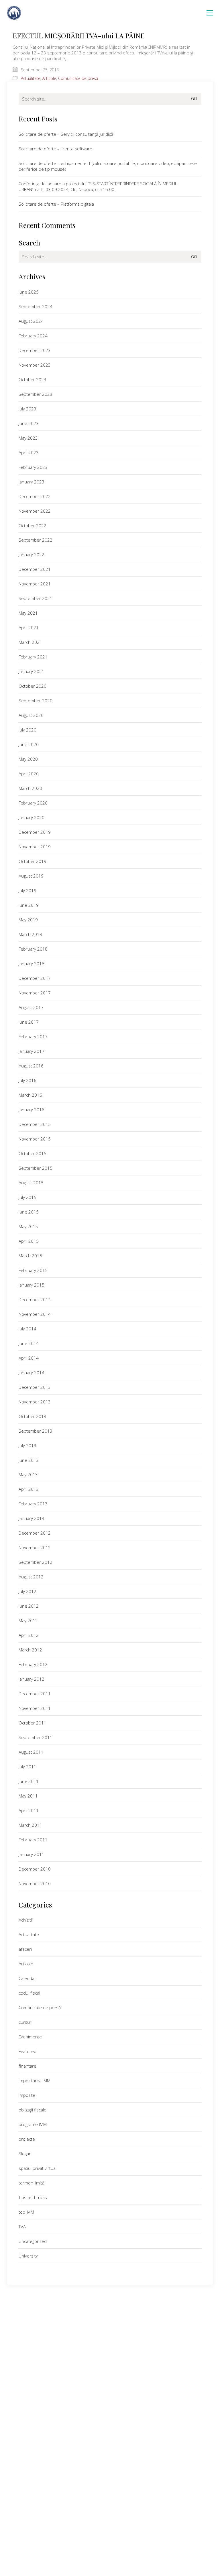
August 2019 (31, 876)
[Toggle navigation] (210, 13)
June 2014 (29, 1343)
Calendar (27, 1978)
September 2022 (36, 540)
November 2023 (35, 365)
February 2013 (33, 1504)
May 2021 (28, 613)
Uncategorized (33, 2241)
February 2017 (33, 1037)
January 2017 (32, 1051)
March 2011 (30, 1825)
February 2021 (33, 657)
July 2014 (27, 1329)
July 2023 (27, 409)
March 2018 (30, 934)
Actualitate (31, 78)
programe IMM (33, 2124)
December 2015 (35, 1124)
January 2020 (32, 817)
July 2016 (27, 1080)
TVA (22, 2227)
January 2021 (32, 671)
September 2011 (36, 1737)
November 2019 (35, 847)
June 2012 (29, 1606)
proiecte (27, 2139)
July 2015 (27, 1197)
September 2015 (36, 1168)
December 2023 (35, 350)
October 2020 (33, 686)
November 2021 (35, 584)
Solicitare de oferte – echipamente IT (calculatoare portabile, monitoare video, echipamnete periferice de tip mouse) (108, 166)
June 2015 (29, 1212)
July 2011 (27, 1767)
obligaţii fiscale (33, 2110)
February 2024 (33, 336)
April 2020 (29, 774)
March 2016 (30, 1095)
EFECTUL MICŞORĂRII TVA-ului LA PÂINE (79, 36)
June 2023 (29, 423)
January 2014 (32, 1372)
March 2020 (30, 788)
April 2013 (29, 1489)
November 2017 (35, 993)
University (28, 2256)
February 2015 (33, 1270)
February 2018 (33, 949)
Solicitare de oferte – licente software (55, 149)
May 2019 (28, 920)
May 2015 (28, 1226)
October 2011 (33, 1723)
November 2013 (35, 1402)
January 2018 (32, 963)
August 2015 (31, 1183)
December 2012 (35, 1533)
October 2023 (33, 379)
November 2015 (35, 1139)
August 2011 (31, 1752)
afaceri (25, 1949)
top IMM (26, 2212)
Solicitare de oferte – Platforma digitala (56, 204)
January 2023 (32, 482)
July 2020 (27, 730)
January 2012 (32, 1679)
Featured (27, 2051)
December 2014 (35, 1299)
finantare (27, 2066)
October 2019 (33, 861)
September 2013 (36, 1431)
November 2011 (35, 1708)
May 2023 (28, 438)
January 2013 (32, 1518)
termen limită (32, 2183)
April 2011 (29, 1810)
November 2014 (35, 1314)
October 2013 (33, 1416)
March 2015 (30, 1256)
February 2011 (33, 1840)
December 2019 (35, 832)
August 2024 (31, 321)
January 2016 (32, 1110)
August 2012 (31, 1577)
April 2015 (29, 1241)
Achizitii (26, 1920)
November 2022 (35, 511)
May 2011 (28, 1796)
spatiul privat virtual (38, 2168)
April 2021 (29, 628)
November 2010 (35, 1883)
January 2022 (32, 554)
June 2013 (29, 1460)
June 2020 (29, 744)
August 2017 (31, 1007)
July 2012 (27, 1591)
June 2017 (29, 1022)
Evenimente (30, 2037)
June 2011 (29, 1781)
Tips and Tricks (33, 2197)
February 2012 (33, 1664)
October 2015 (33, 1153)
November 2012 (35, 1547)
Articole (49, 78)
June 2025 (29, 292)
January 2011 (32, 1854)
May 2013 (28, 1474)
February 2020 (33, 803)
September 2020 (36, 701)
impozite (27, 2095)
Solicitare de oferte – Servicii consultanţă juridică (66, 134)
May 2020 (28, 759)
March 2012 (30, 1650)
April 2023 (29, 453)
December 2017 (35, 978)
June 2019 (29, 905)
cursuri (25, 2022)
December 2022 (35, 496)
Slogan (25, 2154)
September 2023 (36, 394)
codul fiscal (29, 1993)
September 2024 (36, 306)
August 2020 (31, 715)
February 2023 (33, 467)
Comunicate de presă (78, 78)
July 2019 (27, 890)
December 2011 (35, 1694)
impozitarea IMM (35, 2081)
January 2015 (32, 1285)
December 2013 (35, 1387)
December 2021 (35, 569)
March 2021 (30, 642)
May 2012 (28, 1621)
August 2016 (31, 1066)
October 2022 (33, 526)
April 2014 (29, 1358)
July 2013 (27, 1446)
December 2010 (35, 1869)
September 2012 (36, 1562)
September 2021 (36, 598)
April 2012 (29, 1635)
